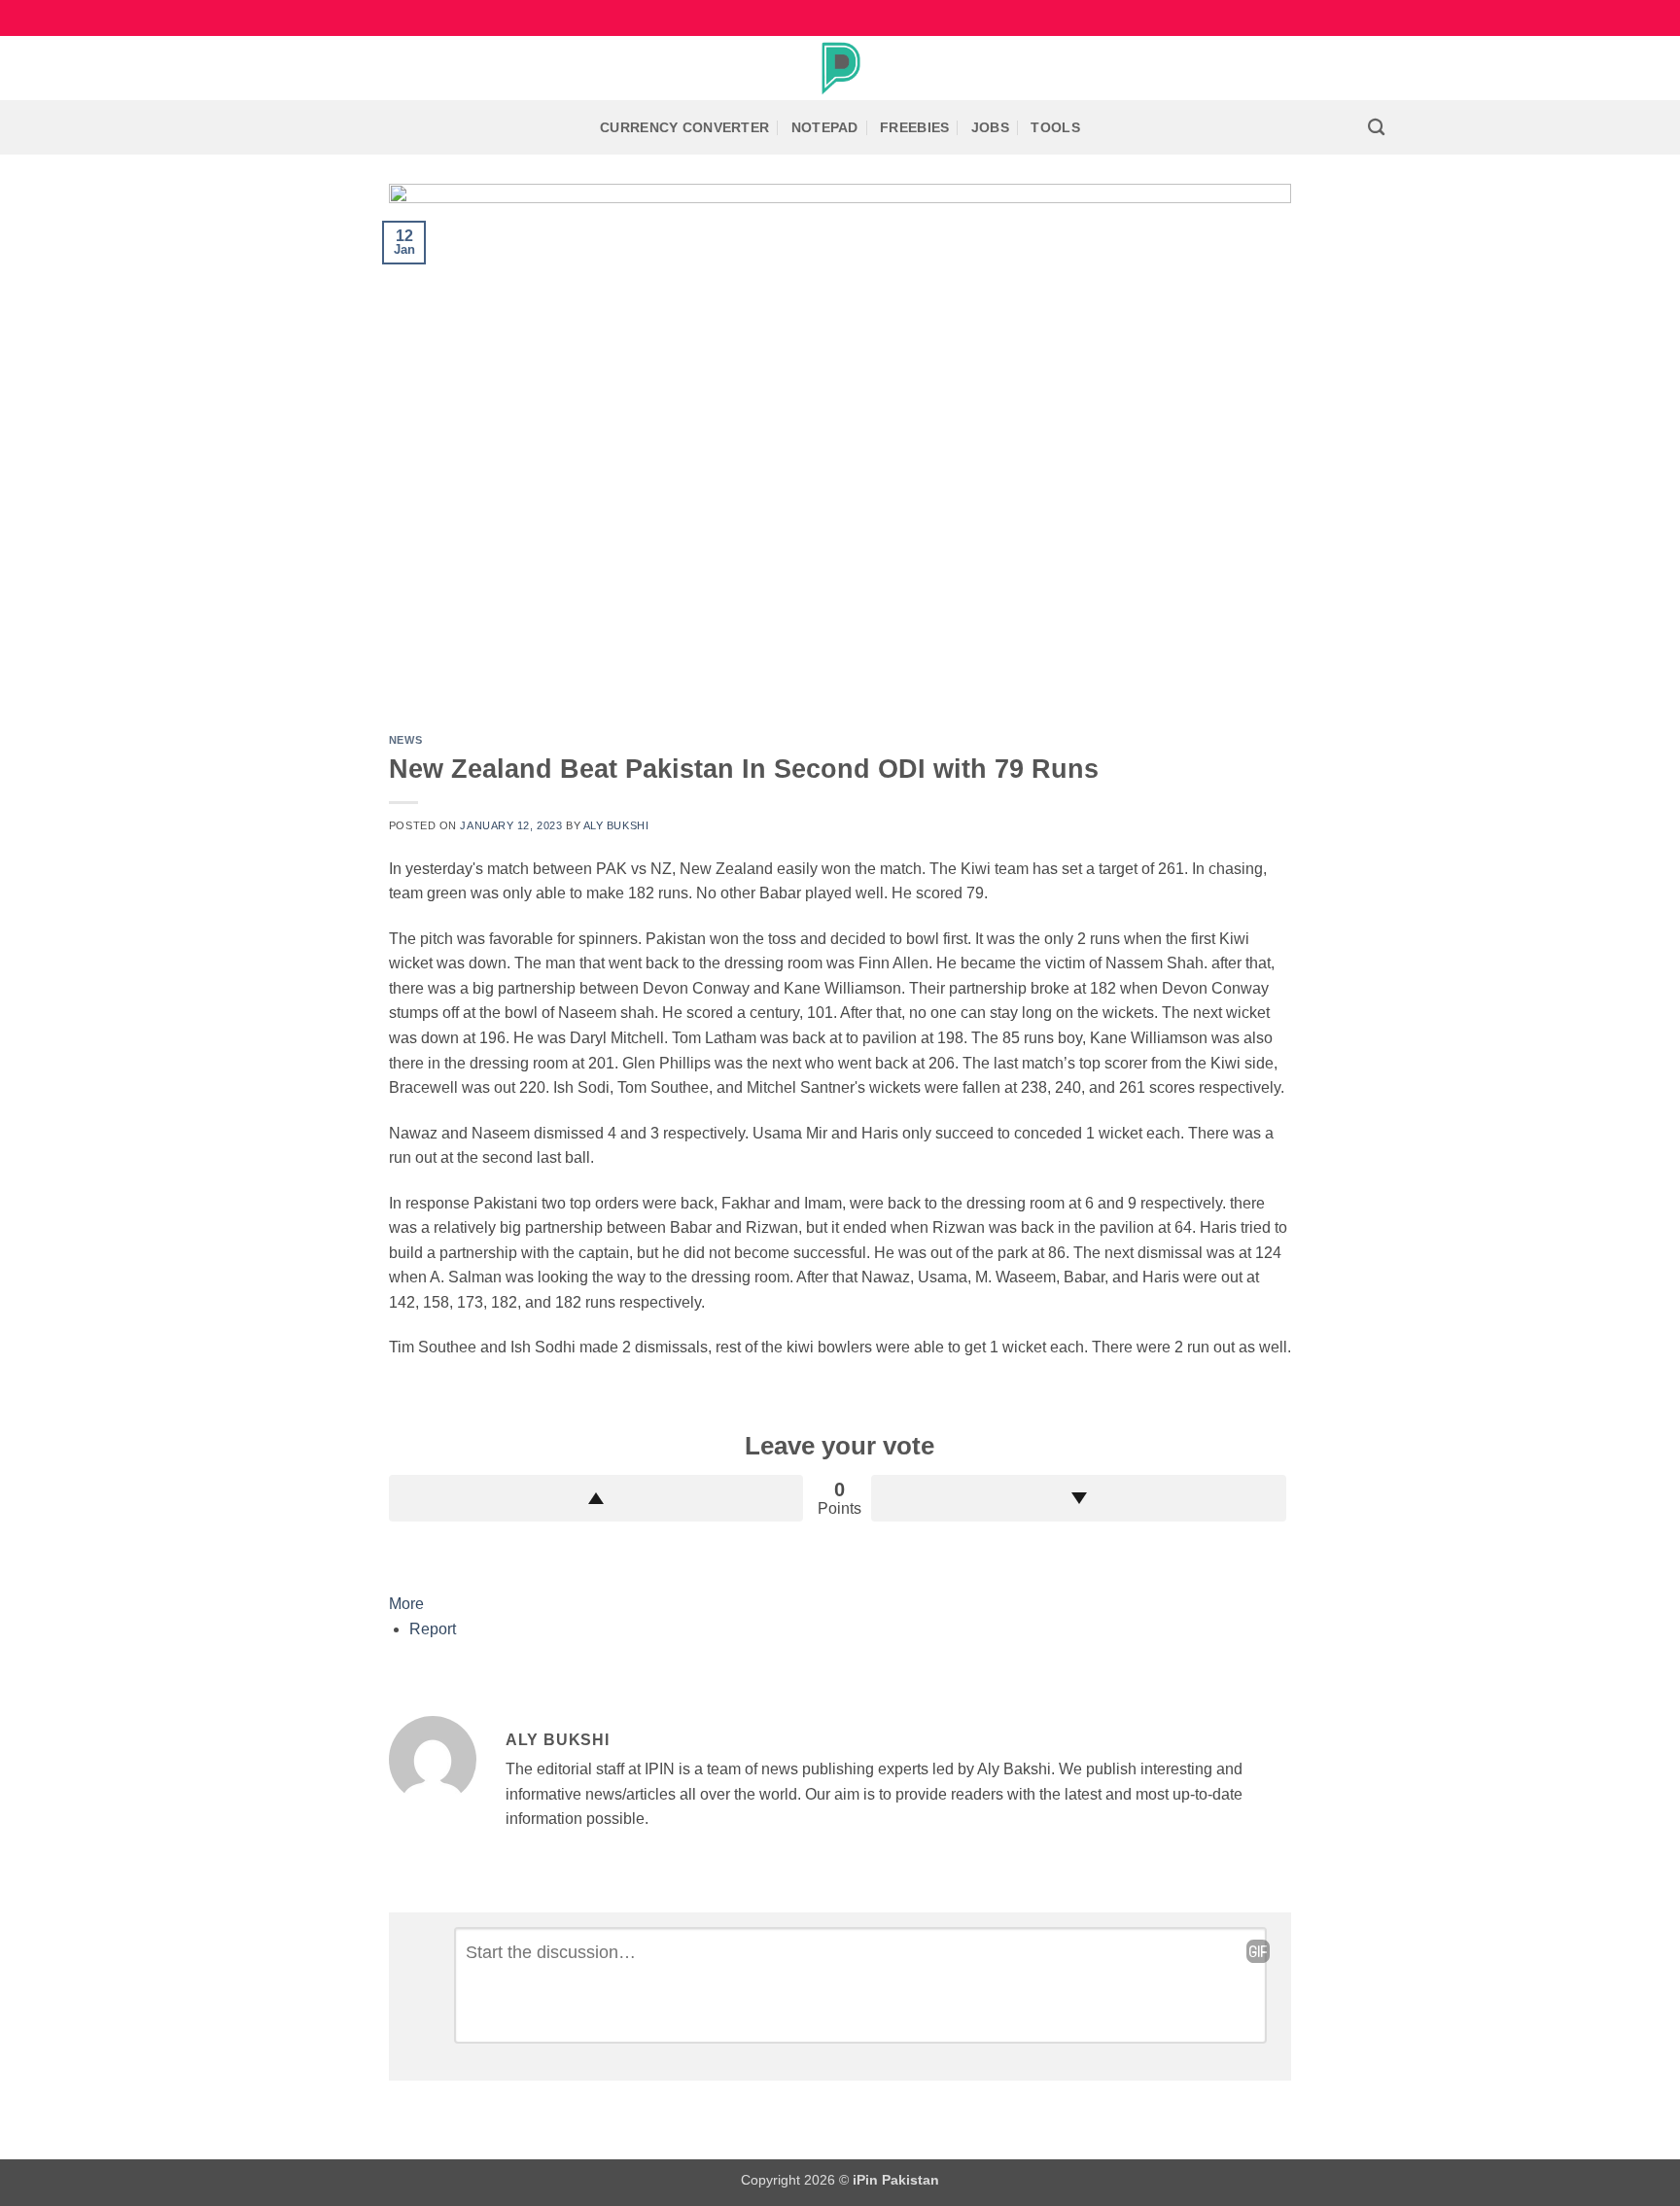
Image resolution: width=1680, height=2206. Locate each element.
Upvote (596, 1498)
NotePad (825, 127)
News (405, 740)
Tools (1055, 127)
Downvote (1079, 1498)
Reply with (1258, 1951)
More (406, 1604)
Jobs (990, 127)
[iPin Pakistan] (840, 68)
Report (433, 1629)
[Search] (1376, 128)
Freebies (914, 127)
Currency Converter (684, 127)
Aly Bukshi (616, 825)
